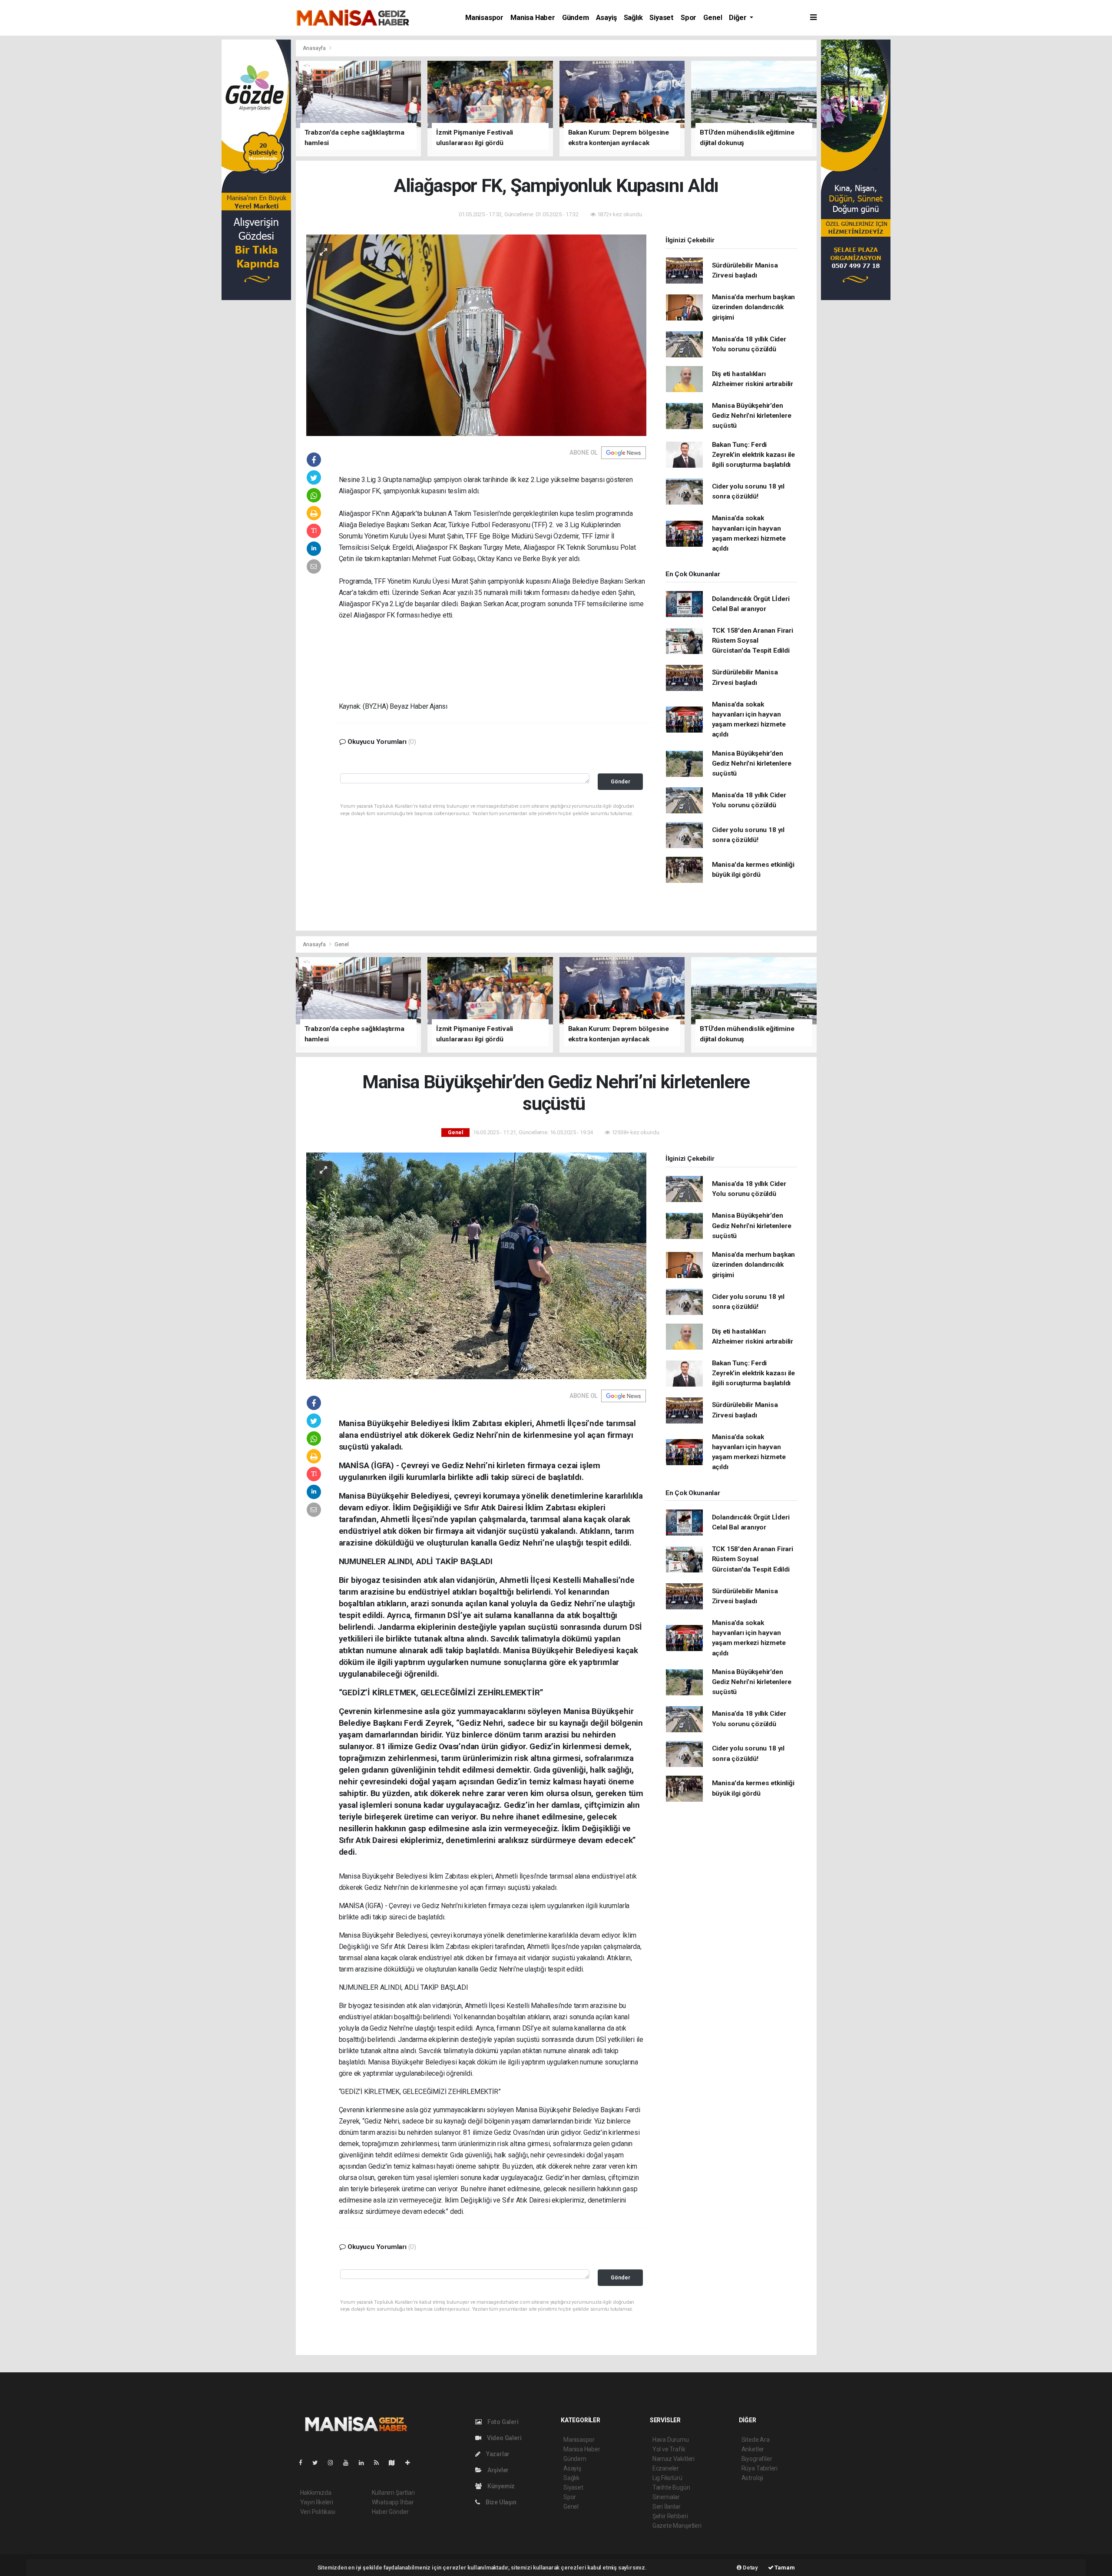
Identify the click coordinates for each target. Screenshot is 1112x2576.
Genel (713, 18)
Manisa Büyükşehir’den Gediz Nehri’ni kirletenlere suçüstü (752, 416)
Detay (750, 2568)
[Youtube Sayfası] (349, 2463)
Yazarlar (497, 2454)
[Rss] (380, 2463)
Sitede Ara (756, 2440)
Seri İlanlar (667, 2507)
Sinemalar (666, 2497)
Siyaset (662, 18)
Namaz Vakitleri (673, 2459)
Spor (688, 18)
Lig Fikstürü (667, 2478)
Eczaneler (666, 2468)
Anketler (753, 2449)
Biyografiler (757, 2459)
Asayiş (606, 18)
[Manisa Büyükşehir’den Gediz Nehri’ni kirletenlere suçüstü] (476, 1265)
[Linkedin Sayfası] (365, 2463)
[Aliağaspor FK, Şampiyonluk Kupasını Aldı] (476, 334)
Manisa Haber (533, 18)
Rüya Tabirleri (760, 2468)
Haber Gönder (390, 2512)
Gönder (621, 781)
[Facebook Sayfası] (304, 2463)
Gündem (576, 18)
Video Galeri (503, 2438)
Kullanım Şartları (393, 2493)
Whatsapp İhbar (393, 2502)
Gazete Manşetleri (677, 2526)
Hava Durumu (671, 2440)
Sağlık (633, 18)
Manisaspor (484, 18)
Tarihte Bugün (671, 2487)
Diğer (738, 18)
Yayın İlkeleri (317, 2502)
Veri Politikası (318, 2512)
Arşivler (497, 2470)
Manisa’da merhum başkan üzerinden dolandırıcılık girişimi (754, 307)
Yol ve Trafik (669, 2449)
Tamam (784, 2568)
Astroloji (752, 2478)
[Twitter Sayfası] (319, 2463)
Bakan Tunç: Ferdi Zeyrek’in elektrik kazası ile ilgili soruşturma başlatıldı (753, 455)
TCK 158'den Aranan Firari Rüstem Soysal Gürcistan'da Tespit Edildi (753, 641)
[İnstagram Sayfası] (334, 2463)
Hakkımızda (316, 2493)
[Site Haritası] (395, 2463)
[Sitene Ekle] (411, 2463)
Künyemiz (500, 2486)
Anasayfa (315, 48)
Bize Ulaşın (500, 2502)
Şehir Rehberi (670, 2516)
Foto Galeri (502, 2422)
